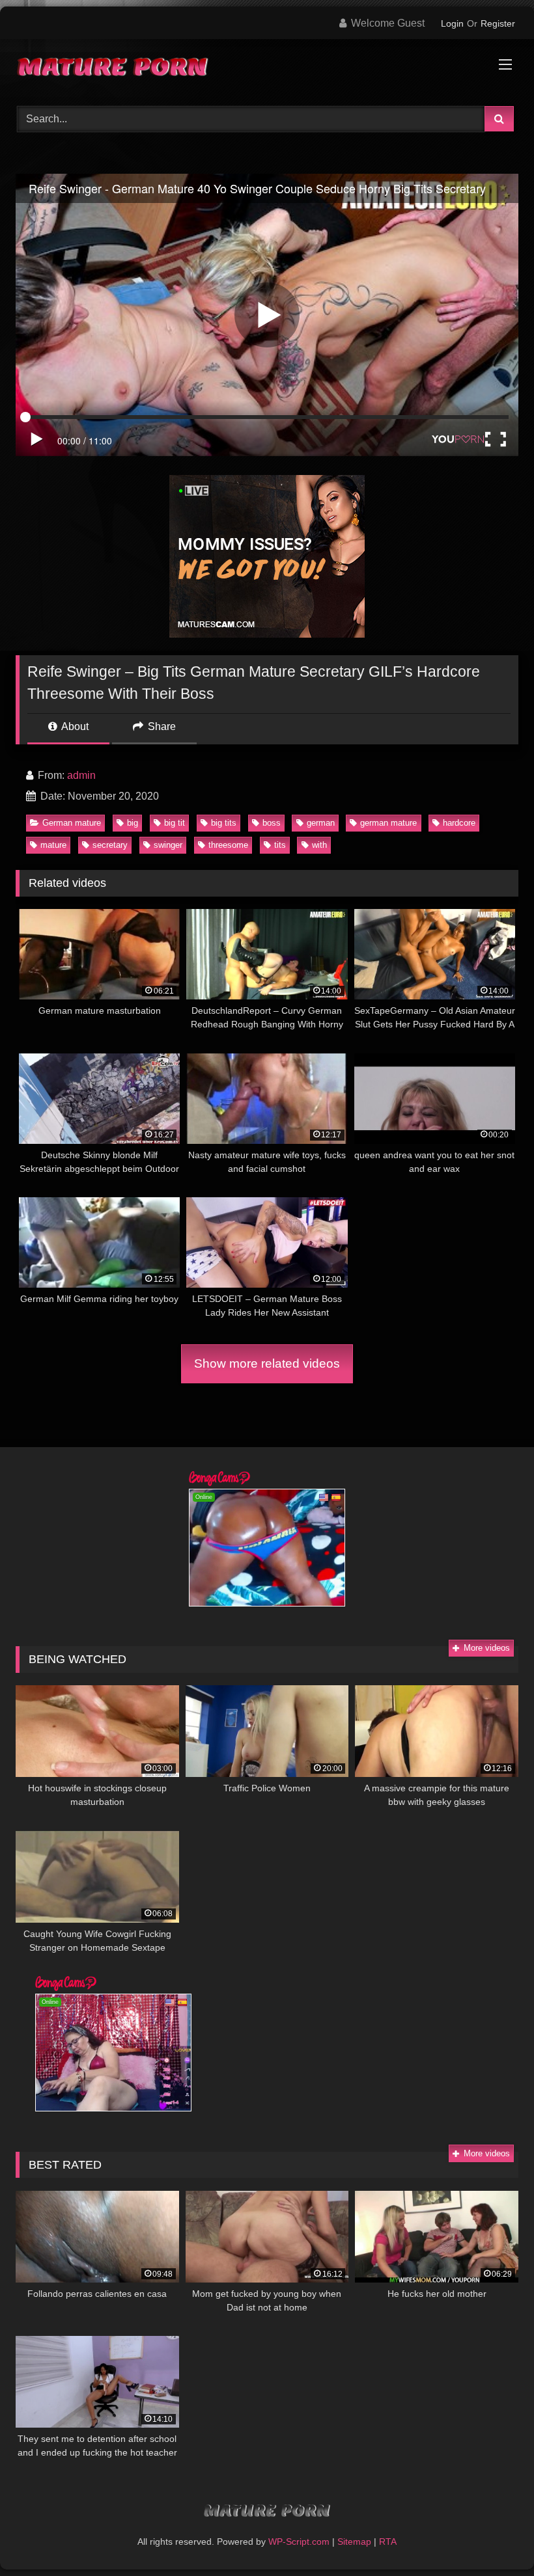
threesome (228, 845)
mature (53, 845)
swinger (168, 845)
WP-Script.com (299, 2542)
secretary (110, 845)
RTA (388, 2542)
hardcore (459, 823)
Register (498, 23)
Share (161, 726)
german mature (388, 823)
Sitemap (354, 2542)
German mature (72, 823)
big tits (224, 823)
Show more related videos (267, 1363)
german (321, 823)
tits (280, 845)
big (133, 823)
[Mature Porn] (267, 68)
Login (452, 23)
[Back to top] (494, 2537)
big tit (175, 823)
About (74, 726)
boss (272, 823)
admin (81, 775)
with (319, 845)
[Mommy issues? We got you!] (267, 634)
